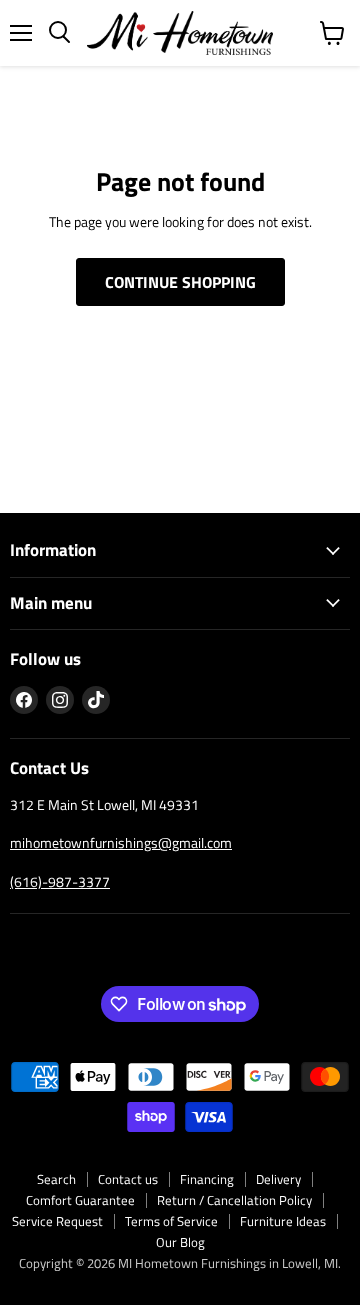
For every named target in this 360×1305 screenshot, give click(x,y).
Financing (207, 1179)
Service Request (57, 1221)
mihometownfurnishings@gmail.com (121, 842)
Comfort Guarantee (80, 1200)
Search (56, 1179)
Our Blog (180, 1242)
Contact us (128, 1179)
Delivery (278, 1179)
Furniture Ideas (283, 1221)
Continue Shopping (180, 282)
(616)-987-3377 (60, 881)
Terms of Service (171, 1221)
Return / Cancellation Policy (234, 1200)
